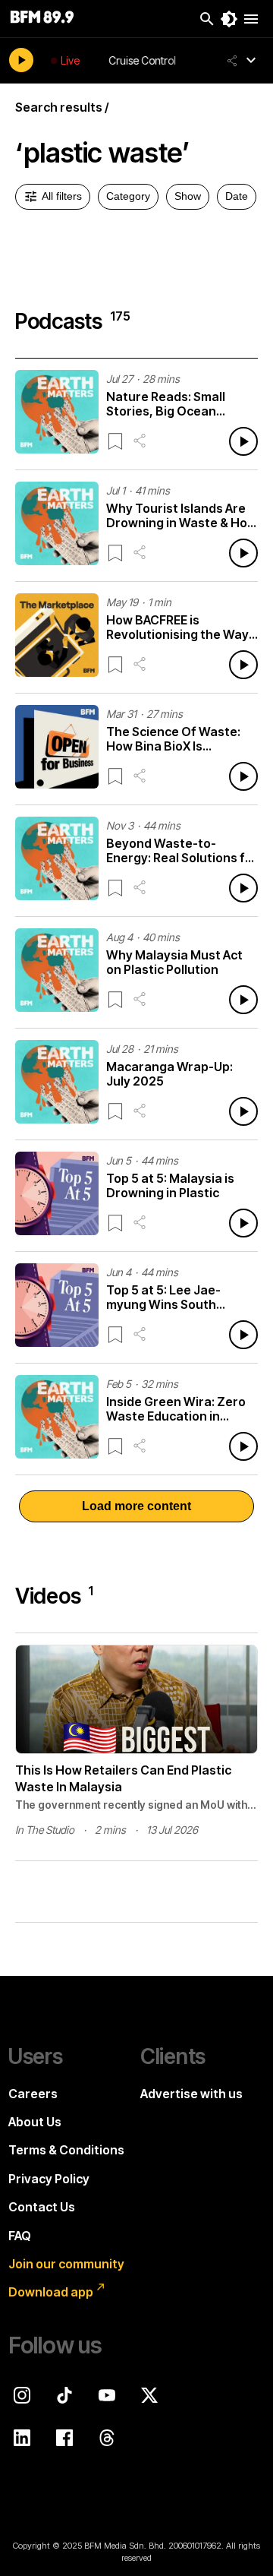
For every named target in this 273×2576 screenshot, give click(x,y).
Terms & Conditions (66, 2150)
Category (128, 196)
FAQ (20, 2236)
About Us (35, 2122)
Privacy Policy (49, 2179)
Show (188, 196)
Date (237, 196)
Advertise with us (191, 2094)
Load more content (136, 1506)
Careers (33, 2094)
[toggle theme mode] (229, 19)
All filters (62, 196)
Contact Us (42, 2207)
